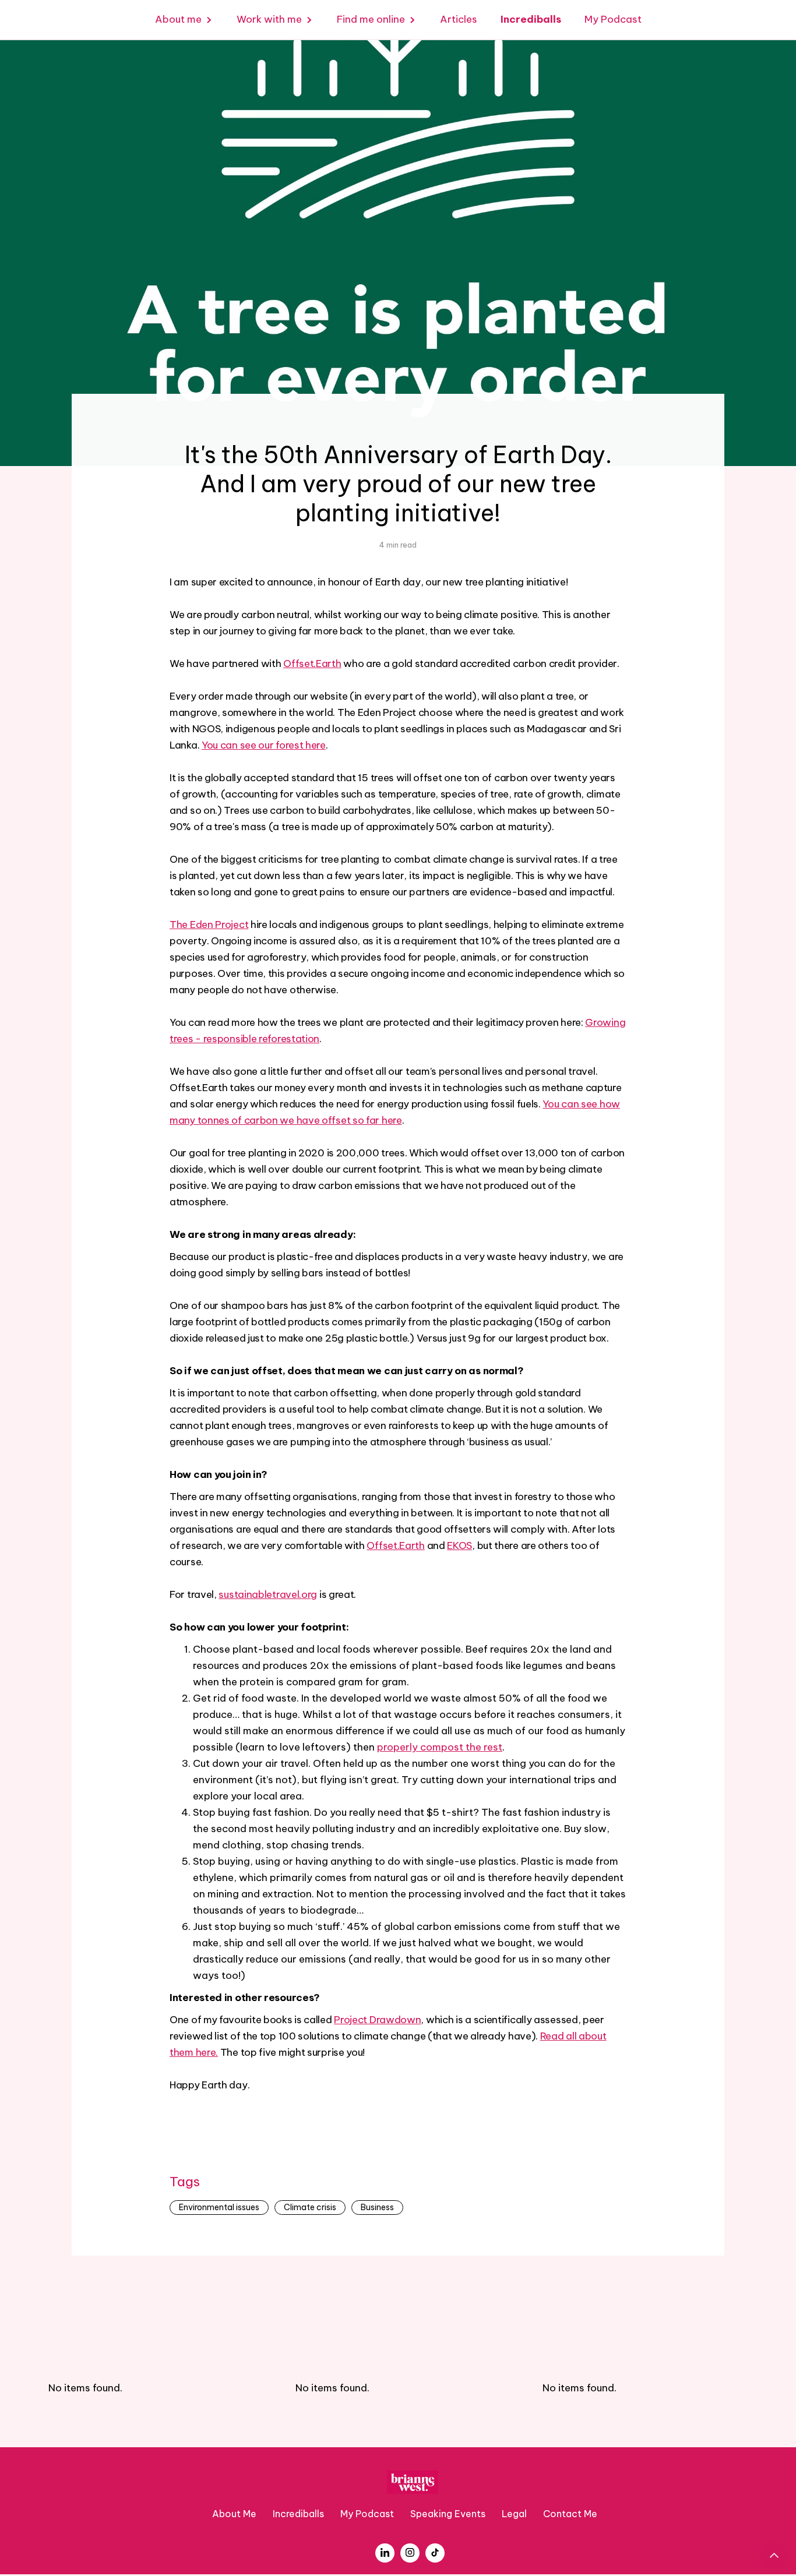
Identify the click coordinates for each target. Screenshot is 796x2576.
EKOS (459, 1545)
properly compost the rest (440, 1747)
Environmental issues (219, 2207)
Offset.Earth (312, 664)
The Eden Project (209, 924)
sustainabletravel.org (268, 1594)
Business (377, 2207)
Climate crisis (310, 2207)
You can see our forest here (264, 745)
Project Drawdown (377, 2020)
